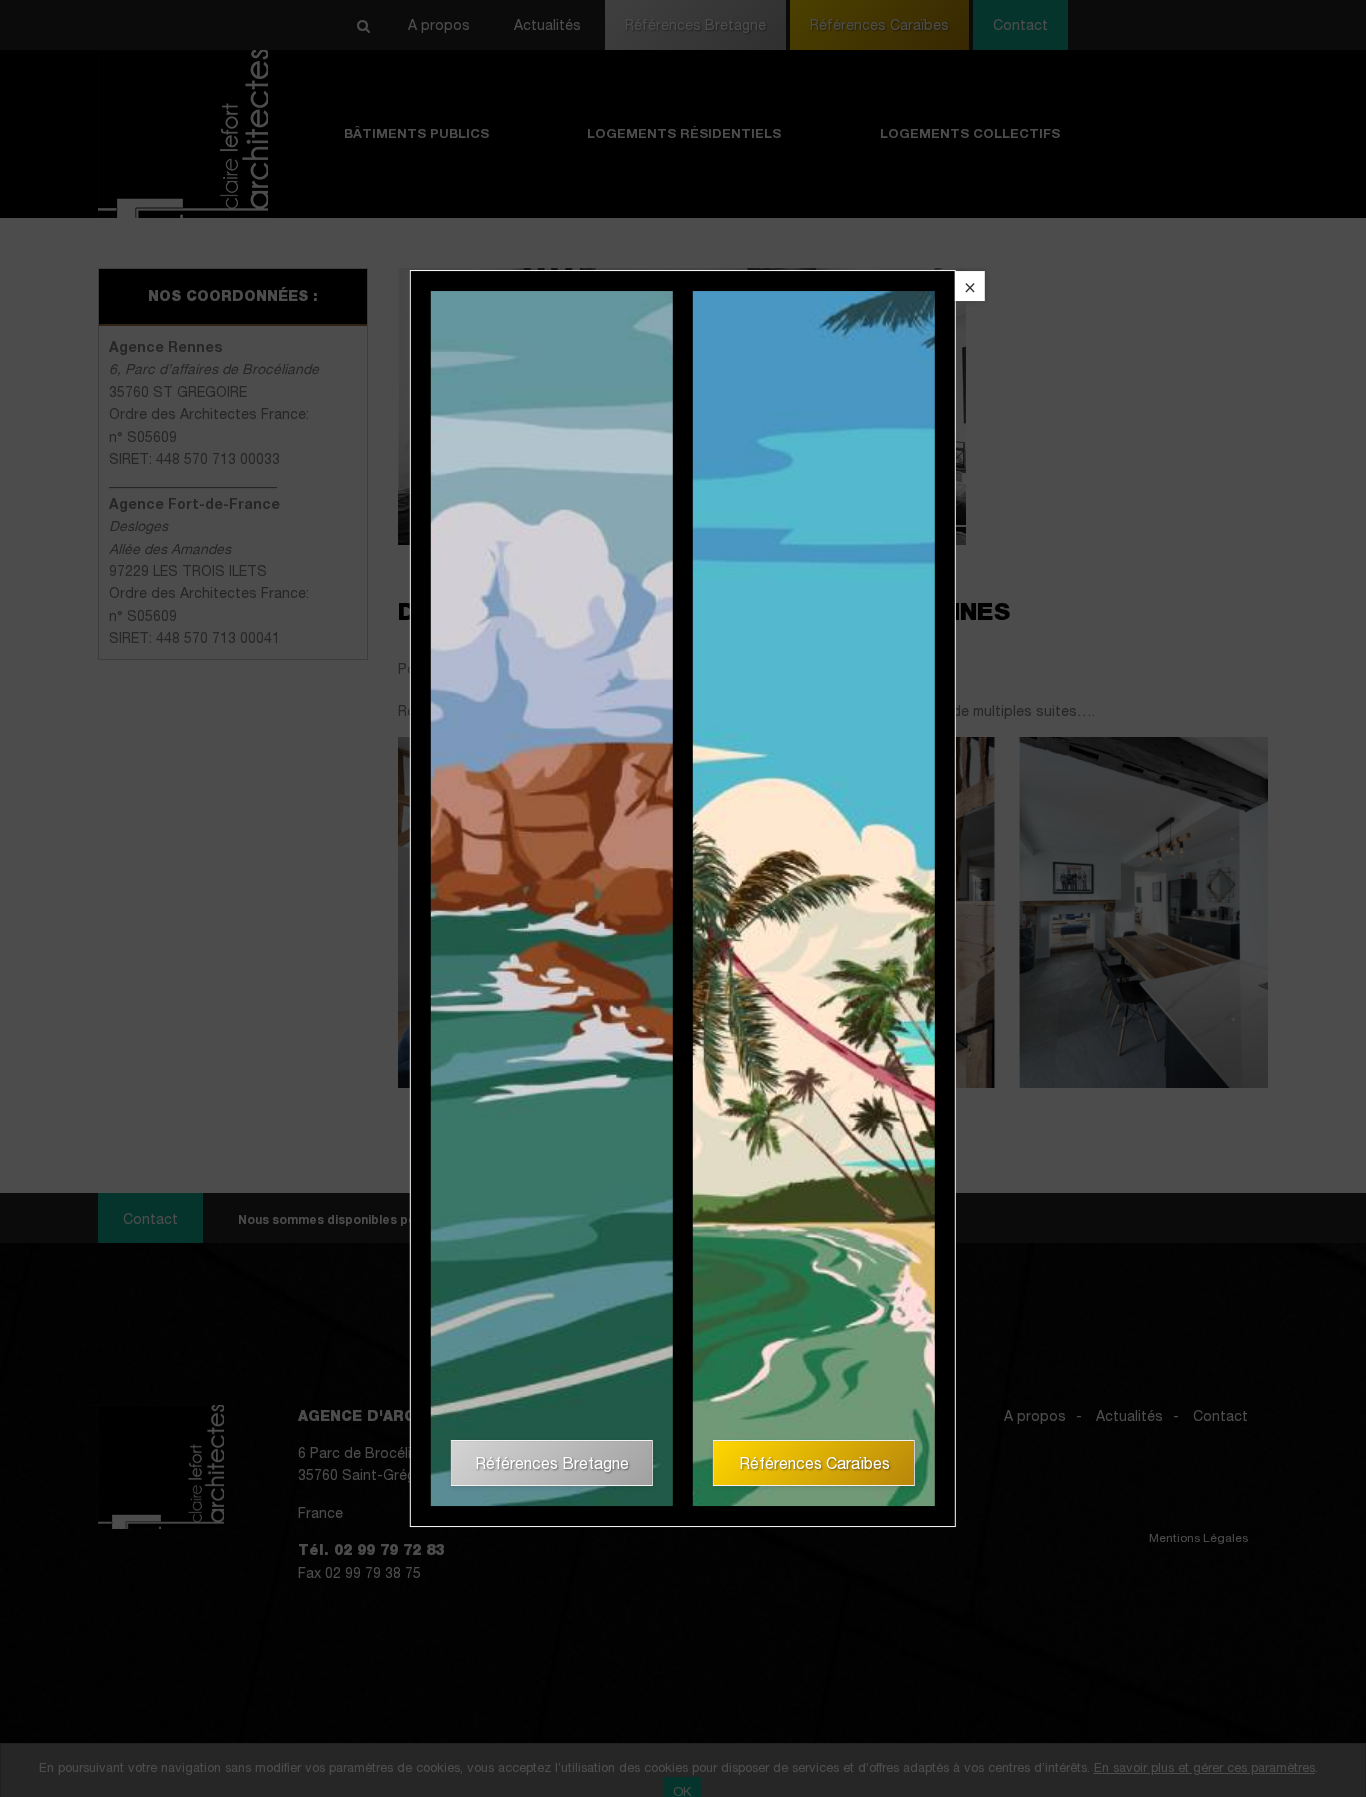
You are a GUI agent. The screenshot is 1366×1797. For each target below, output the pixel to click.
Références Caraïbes (814, 1463)
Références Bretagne (552, 1463)
